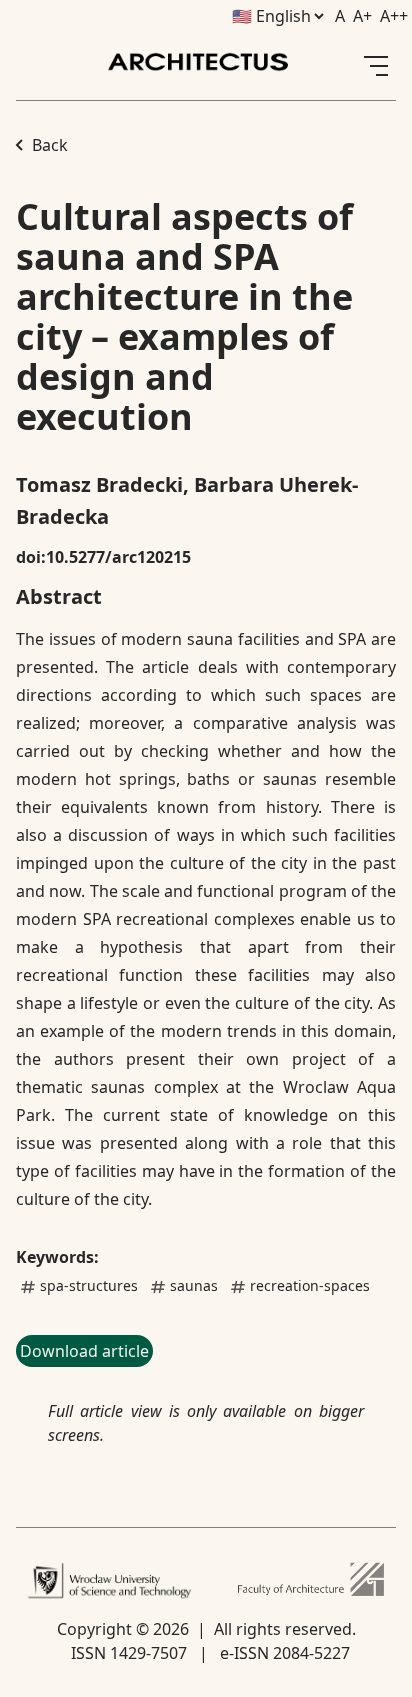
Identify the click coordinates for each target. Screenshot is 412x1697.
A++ (394, 16)
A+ (362, 16)
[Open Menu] (376, 66)
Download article (84, 1351)
